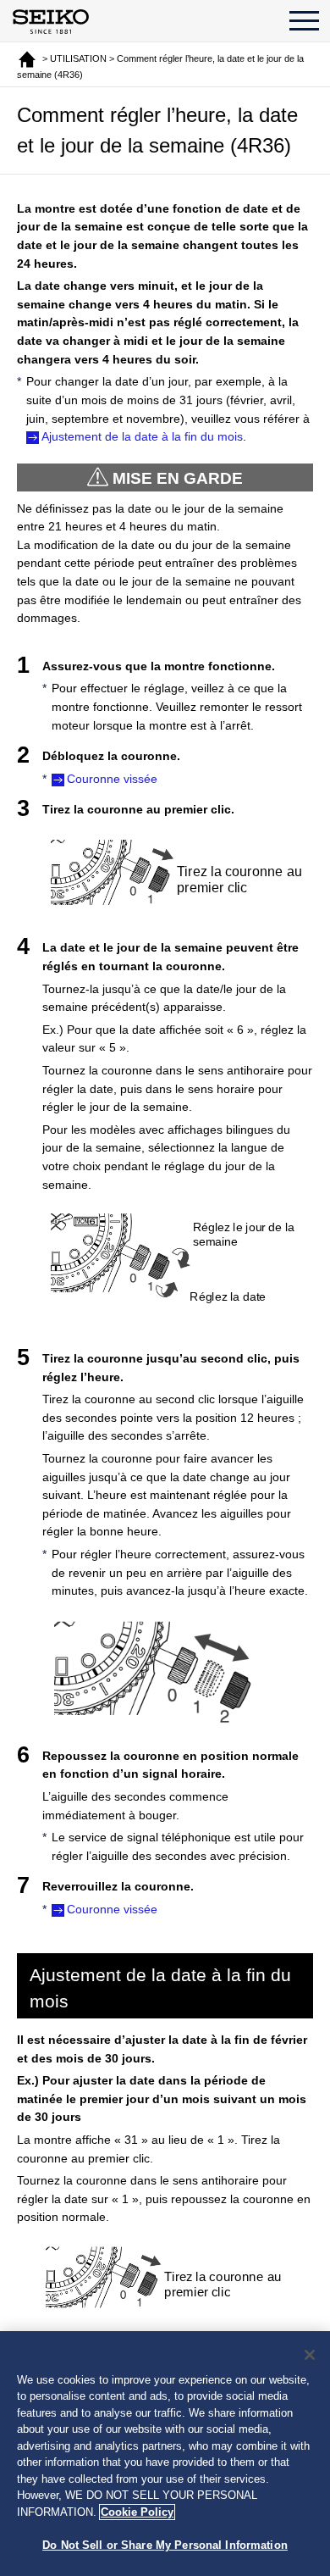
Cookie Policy (137, 2512)
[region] (165, 2454)
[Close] (310, 2355)
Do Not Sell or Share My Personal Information (165, 2545)
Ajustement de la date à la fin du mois (142, 436)
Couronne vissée (112, 779)
